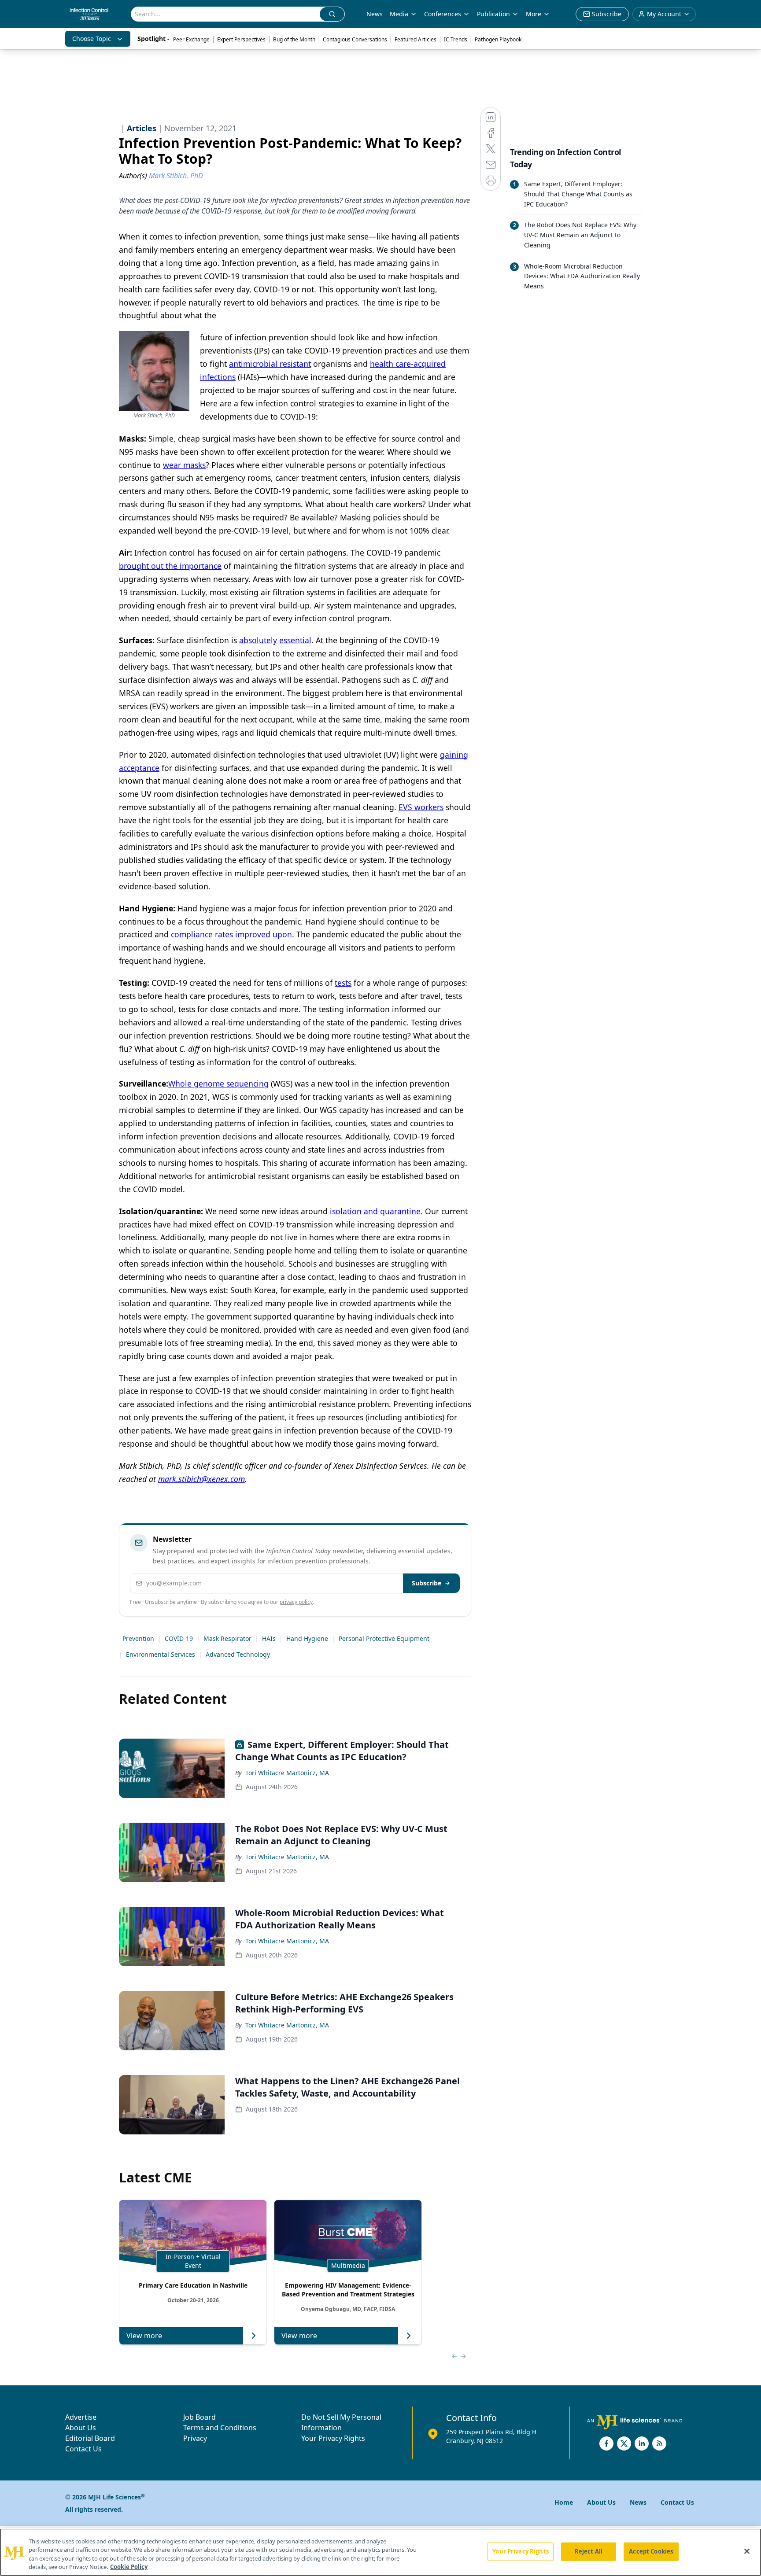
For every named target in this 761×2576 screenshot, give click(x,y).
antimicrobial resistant (270, 364)
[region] (380, 2552)
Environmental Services (161, 1654)
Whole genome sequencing (218, 1083)
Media (399, 14)
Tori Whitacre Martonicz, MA (287, 1773)
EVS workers (421, 807)
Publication (493, 14)
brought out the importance (170, 566)
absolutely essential (275, 640)
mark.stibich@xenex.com (201, 1479)
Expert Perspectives (241, 39)
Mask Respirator (227, 1638)
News (375, 14)
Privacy (195, 2438)
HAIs (269, 1638)
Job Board (199, 2417)
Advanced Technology (238, 1654)
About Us (81, 2428)
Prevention (138, 1638)
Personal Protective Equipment (384, 1638)
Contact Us (83, 2449)
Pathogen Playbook (498, 39)
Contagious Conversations (355, 39)
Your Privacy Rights (333, 2438)
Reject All (589, 2551)
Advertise (81, 2417)
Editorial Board (90, 2438)
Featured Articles (416, 39)
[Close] (747, 2551)
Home (564, 2502)
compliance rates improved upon (231, 934)
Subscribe (427, 1583)
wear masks (184, 465)
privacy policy (296, 1602)
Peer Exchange (191, 39)
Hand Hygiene (307, 1638)
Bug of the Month (294, 39)
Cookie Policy (129, 2567)
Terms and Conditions (220, 2428)
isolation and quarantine (375, 1211)
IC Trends (456, 39)
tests (343, 983)
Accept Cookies (651, 2551)
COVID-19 (179, 1638)
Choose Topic (92, 39)
